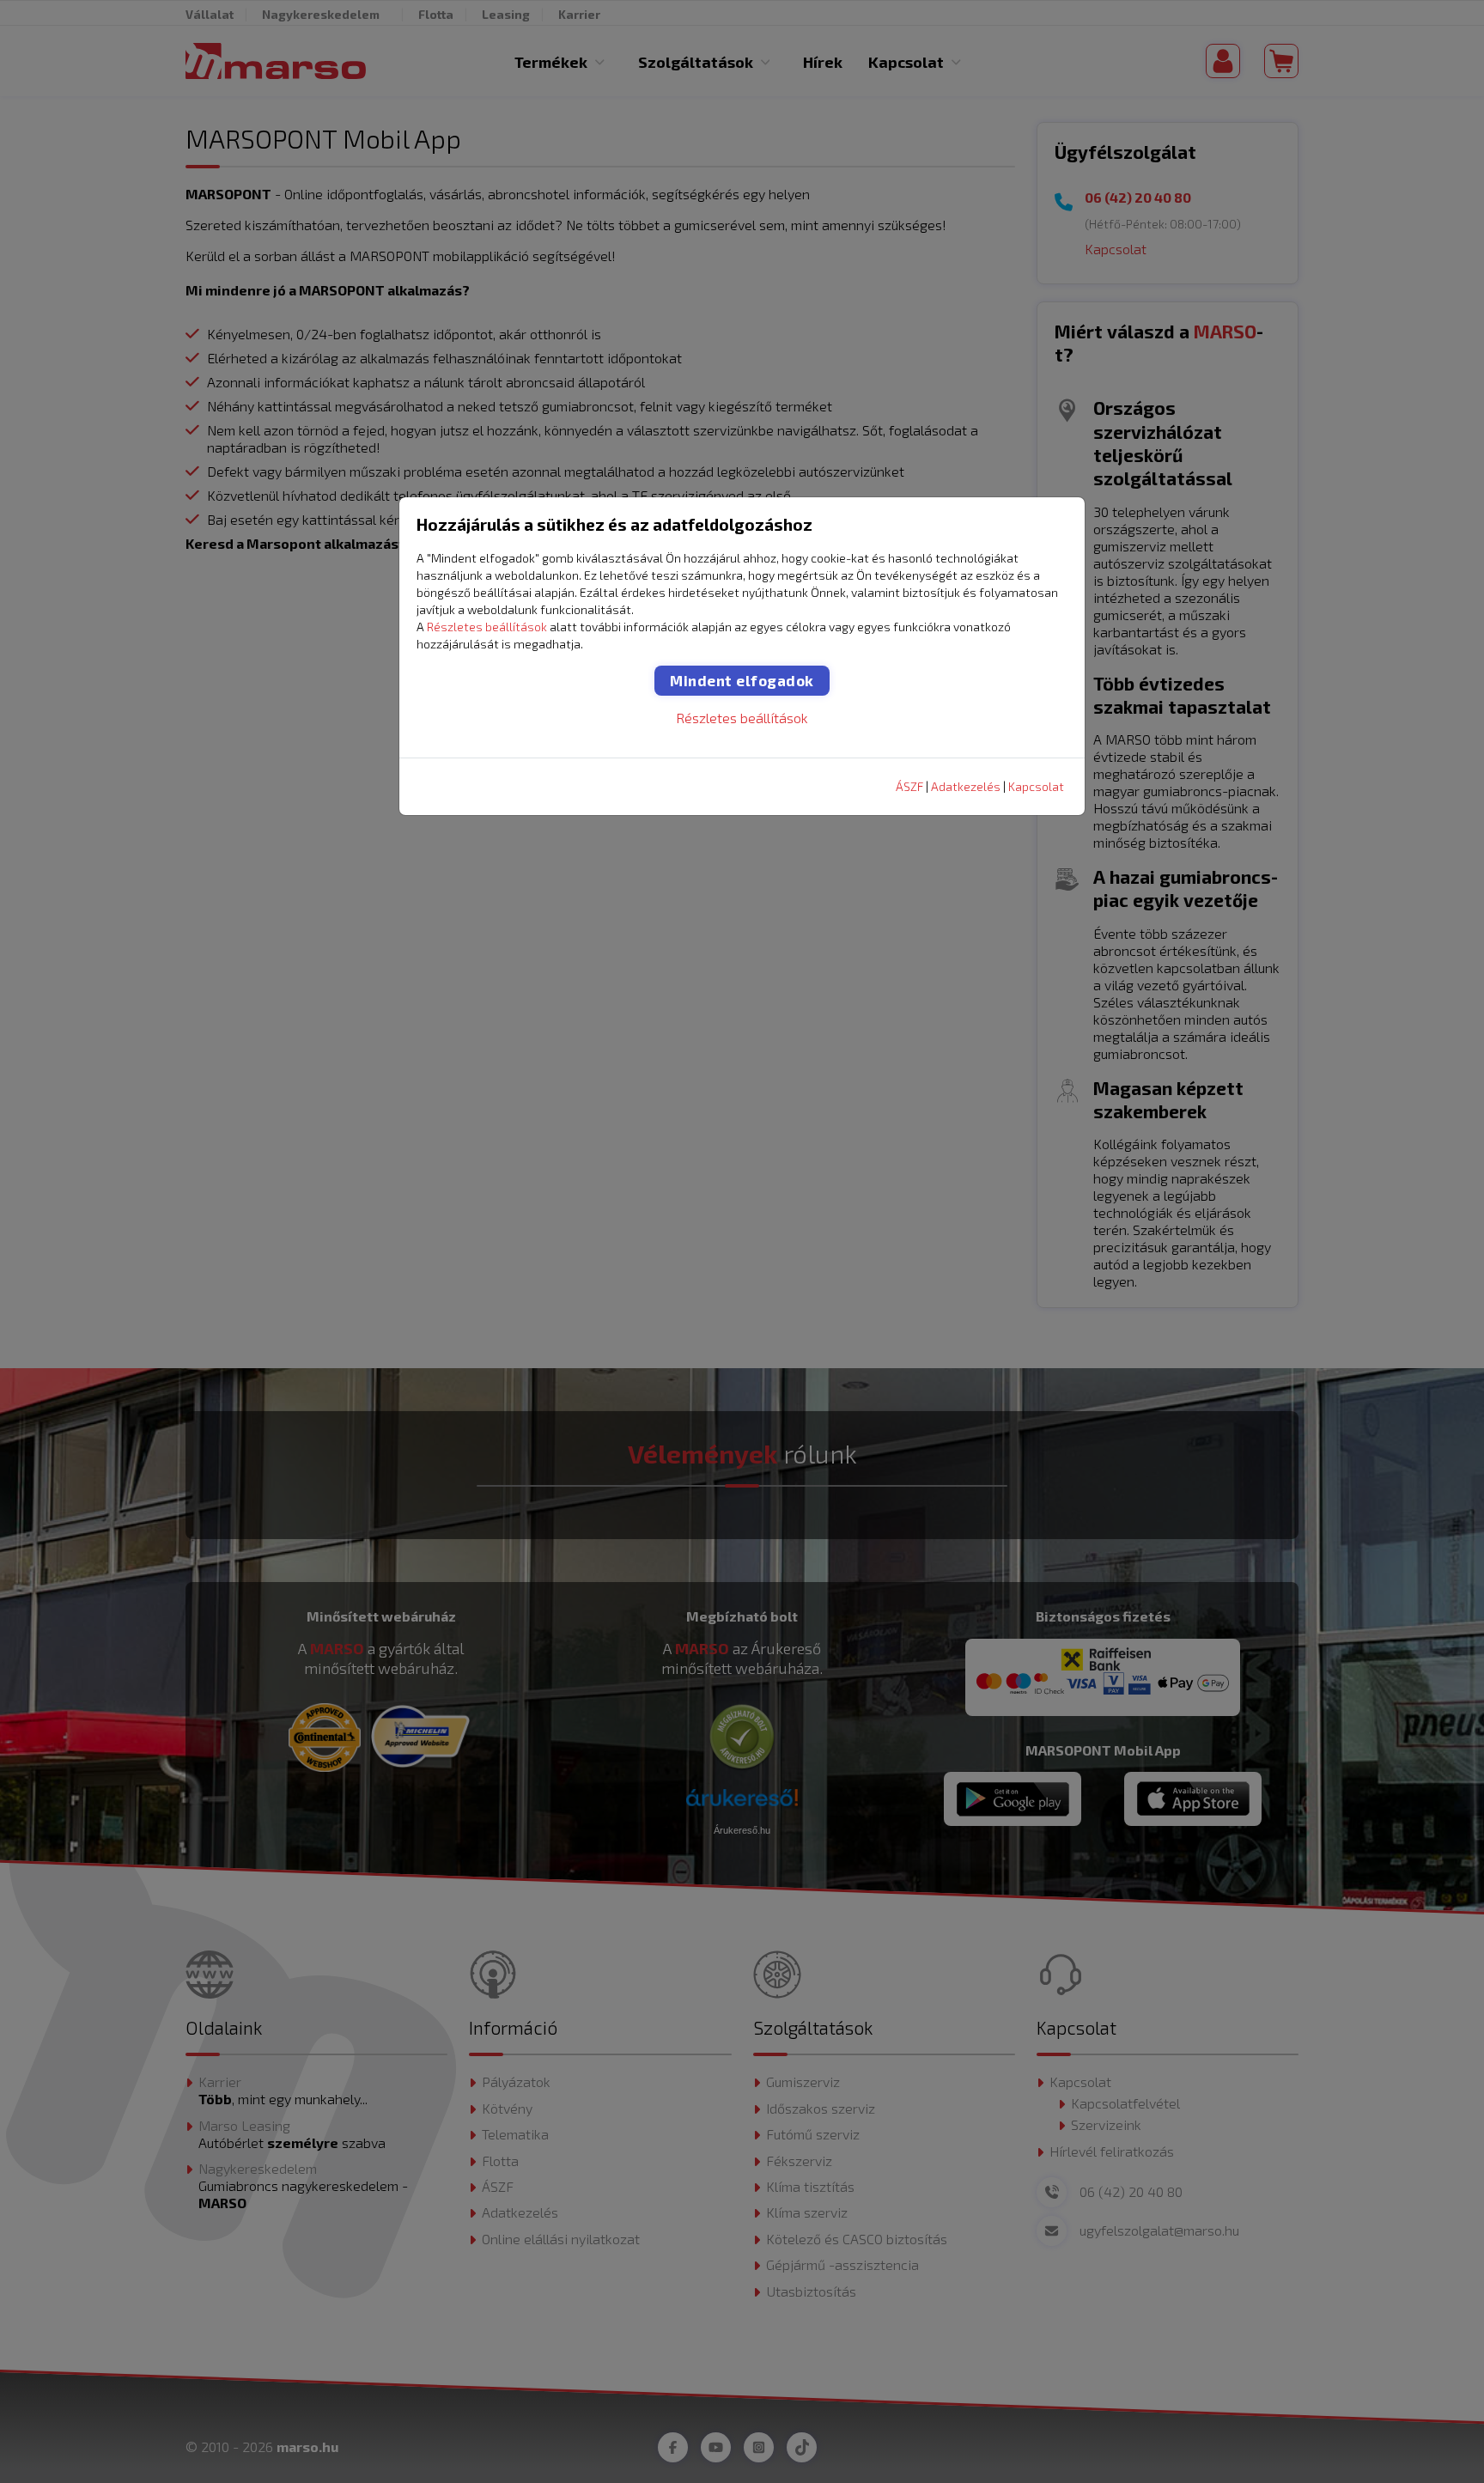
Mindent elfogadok (742, 680)
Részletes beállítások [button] (487, 627)
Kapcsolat (1036, 786)
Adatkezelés (966, 786)
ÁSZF (909, 786)
